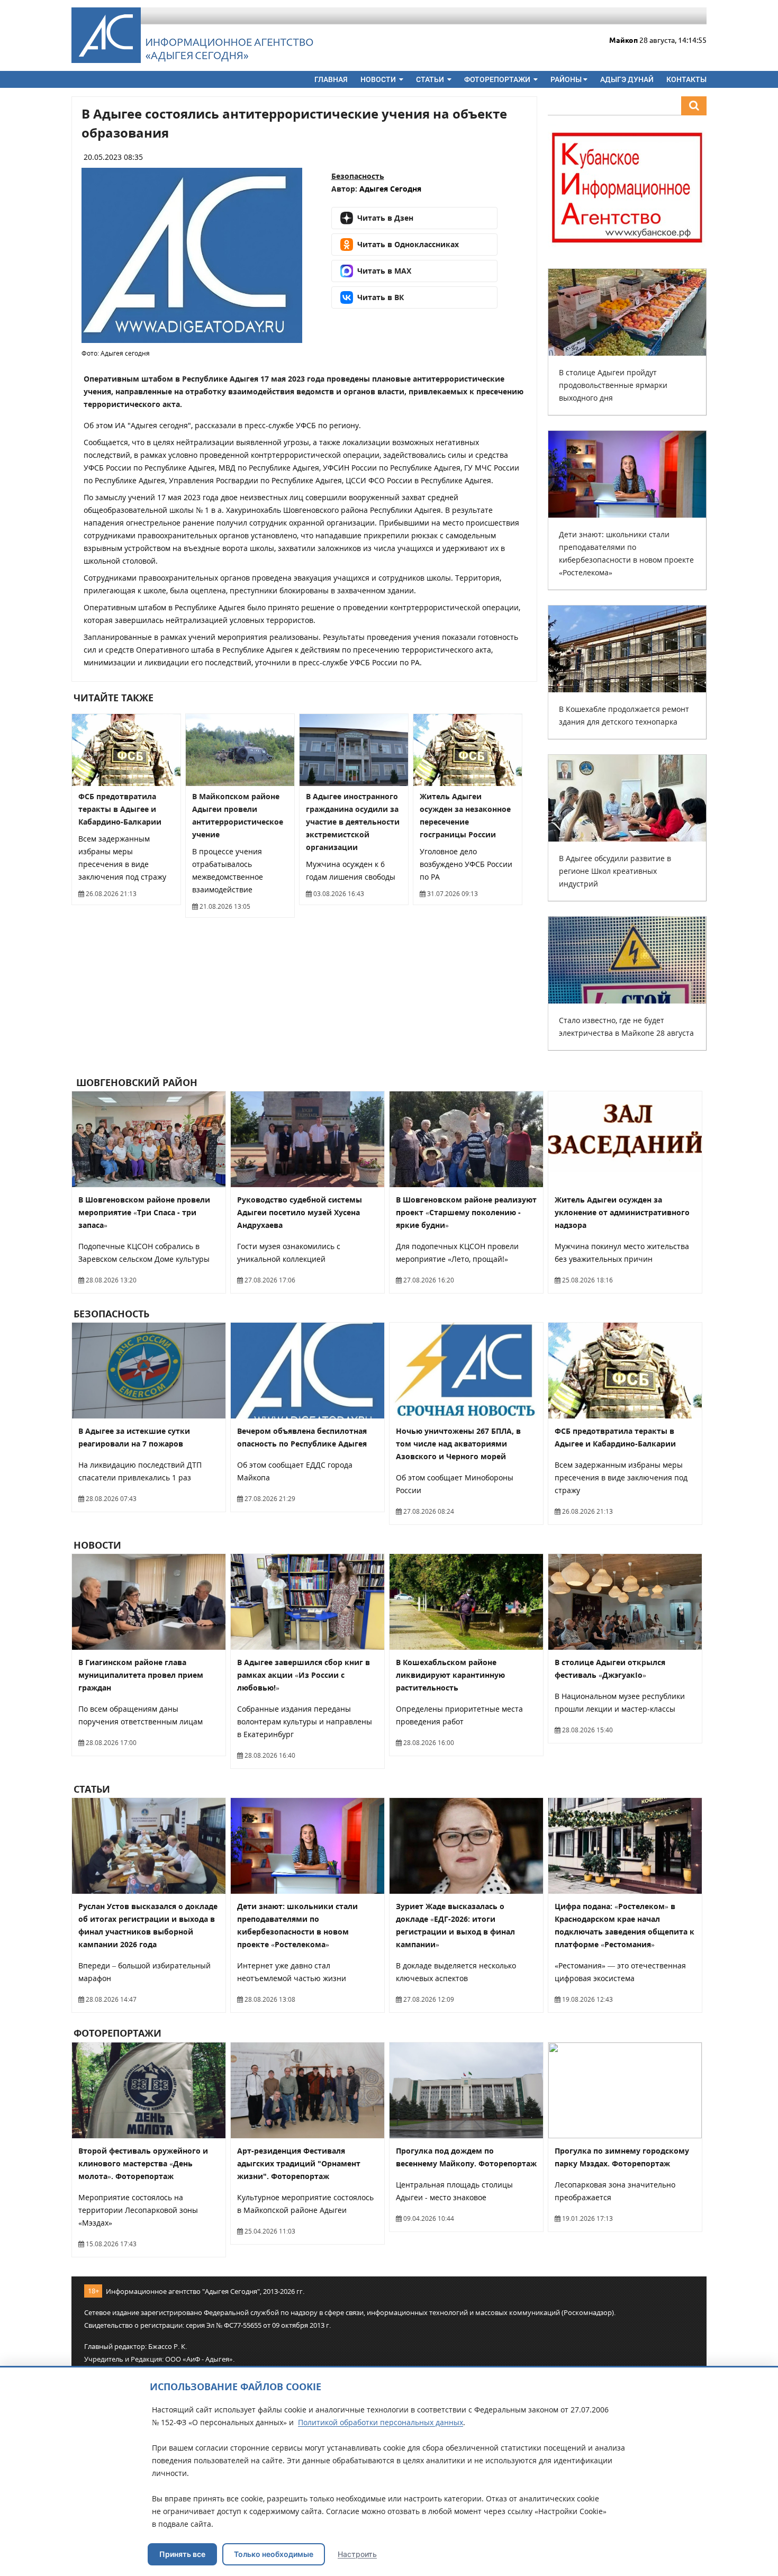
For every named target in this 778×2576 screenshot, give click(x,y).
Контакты (686, 79)
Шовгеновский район (135, 1082)
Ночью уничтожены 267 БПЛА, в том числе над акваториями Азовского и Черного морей (458, 1444)
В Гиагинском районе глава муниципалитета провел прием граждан (141, 1675)
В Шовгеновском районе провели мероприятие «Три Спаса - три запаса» (144, 1212)
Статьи (431, 79)
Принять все (182, 2554)
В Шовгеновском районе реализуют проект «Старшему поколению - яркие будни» (466, 1212)
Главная (331, 79)
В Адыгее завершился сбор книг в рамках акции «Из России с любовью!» (304, 1675)
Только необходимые (274, 2554)
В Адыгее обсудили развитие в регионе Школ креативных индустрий (615, 871)
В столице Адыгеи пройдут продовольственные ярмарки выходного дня (613, 385)
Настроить (357, 2554)
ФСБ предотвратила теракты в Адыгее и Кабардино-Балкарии (120, 809)
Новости (379, 79)
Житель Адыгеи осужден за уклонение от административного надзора (622, 1212)
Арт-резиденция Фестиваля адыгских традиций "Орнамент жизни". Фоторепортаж (299, 2163)
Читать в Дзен (385, 218)
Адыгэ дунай (627, 79)
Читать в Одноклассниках (408, 244)
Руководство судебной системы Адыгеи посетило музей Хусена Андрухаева (300, 1212)
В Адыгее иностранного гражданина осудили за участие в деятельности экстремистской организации (353, 822)
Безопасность (358, 176)
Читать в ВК (381, 297)
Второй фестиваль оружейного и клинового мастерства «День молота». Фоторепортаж (143, 2163)
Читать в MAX (384, 271)
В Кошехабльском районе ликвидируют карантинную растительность (450, 1675)
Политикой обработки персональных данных (381, 2422)
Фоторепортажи (498, 79)
